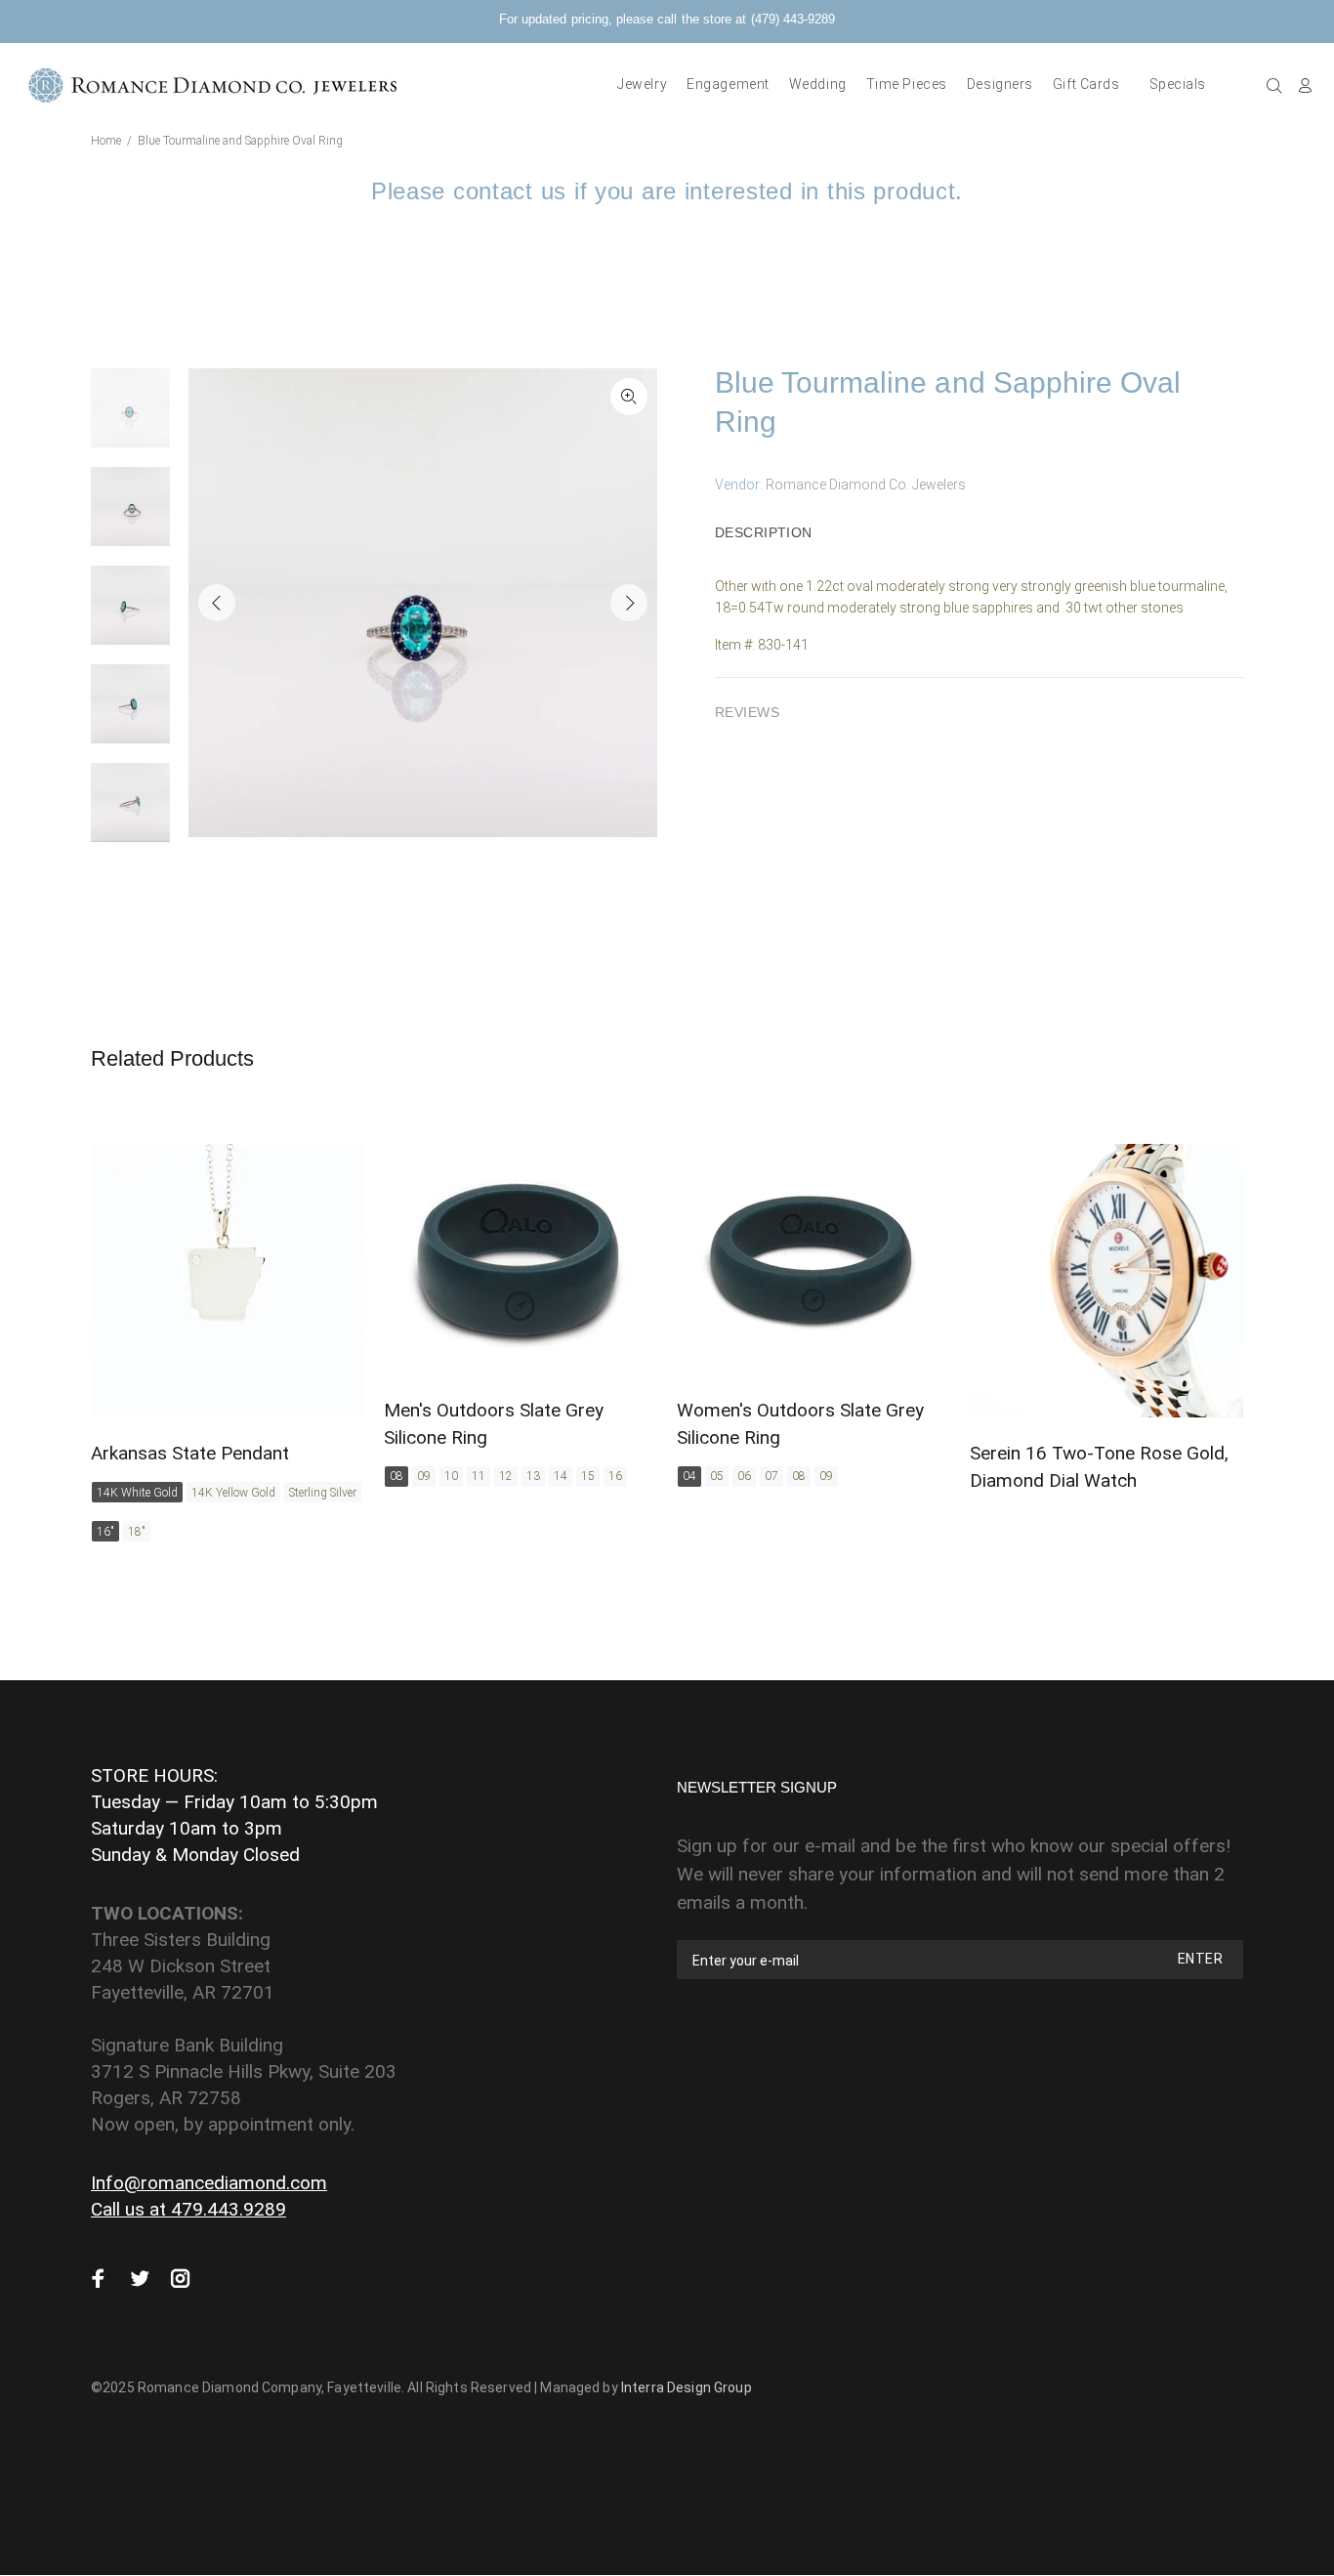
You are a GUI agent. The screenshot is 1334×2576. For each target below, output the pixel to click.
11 (479, 1476)
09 (424, 1476)
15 (588, 1476)
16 (615, 1476)
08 (396, 1476)
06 (744, 1476)
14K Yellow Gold (233, 1493)
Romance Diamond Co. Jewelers (866, 485)
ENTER (1200, 1959)
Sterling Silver (323, 1493)
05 (717, 1476)
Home (106, 141)
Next (629, 603)
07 (771, 1476)
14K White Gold (137, 1493)
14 (561, 1476)
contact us (510, 191)
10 (451, 1476)
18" (137, 1532)
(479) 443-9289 (793, 19)
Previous (217, 603)
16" (105, 1532)
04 (689, 1476)
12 (506, 1476)
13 (533, 1476)
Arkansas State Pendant (190, 1453)
